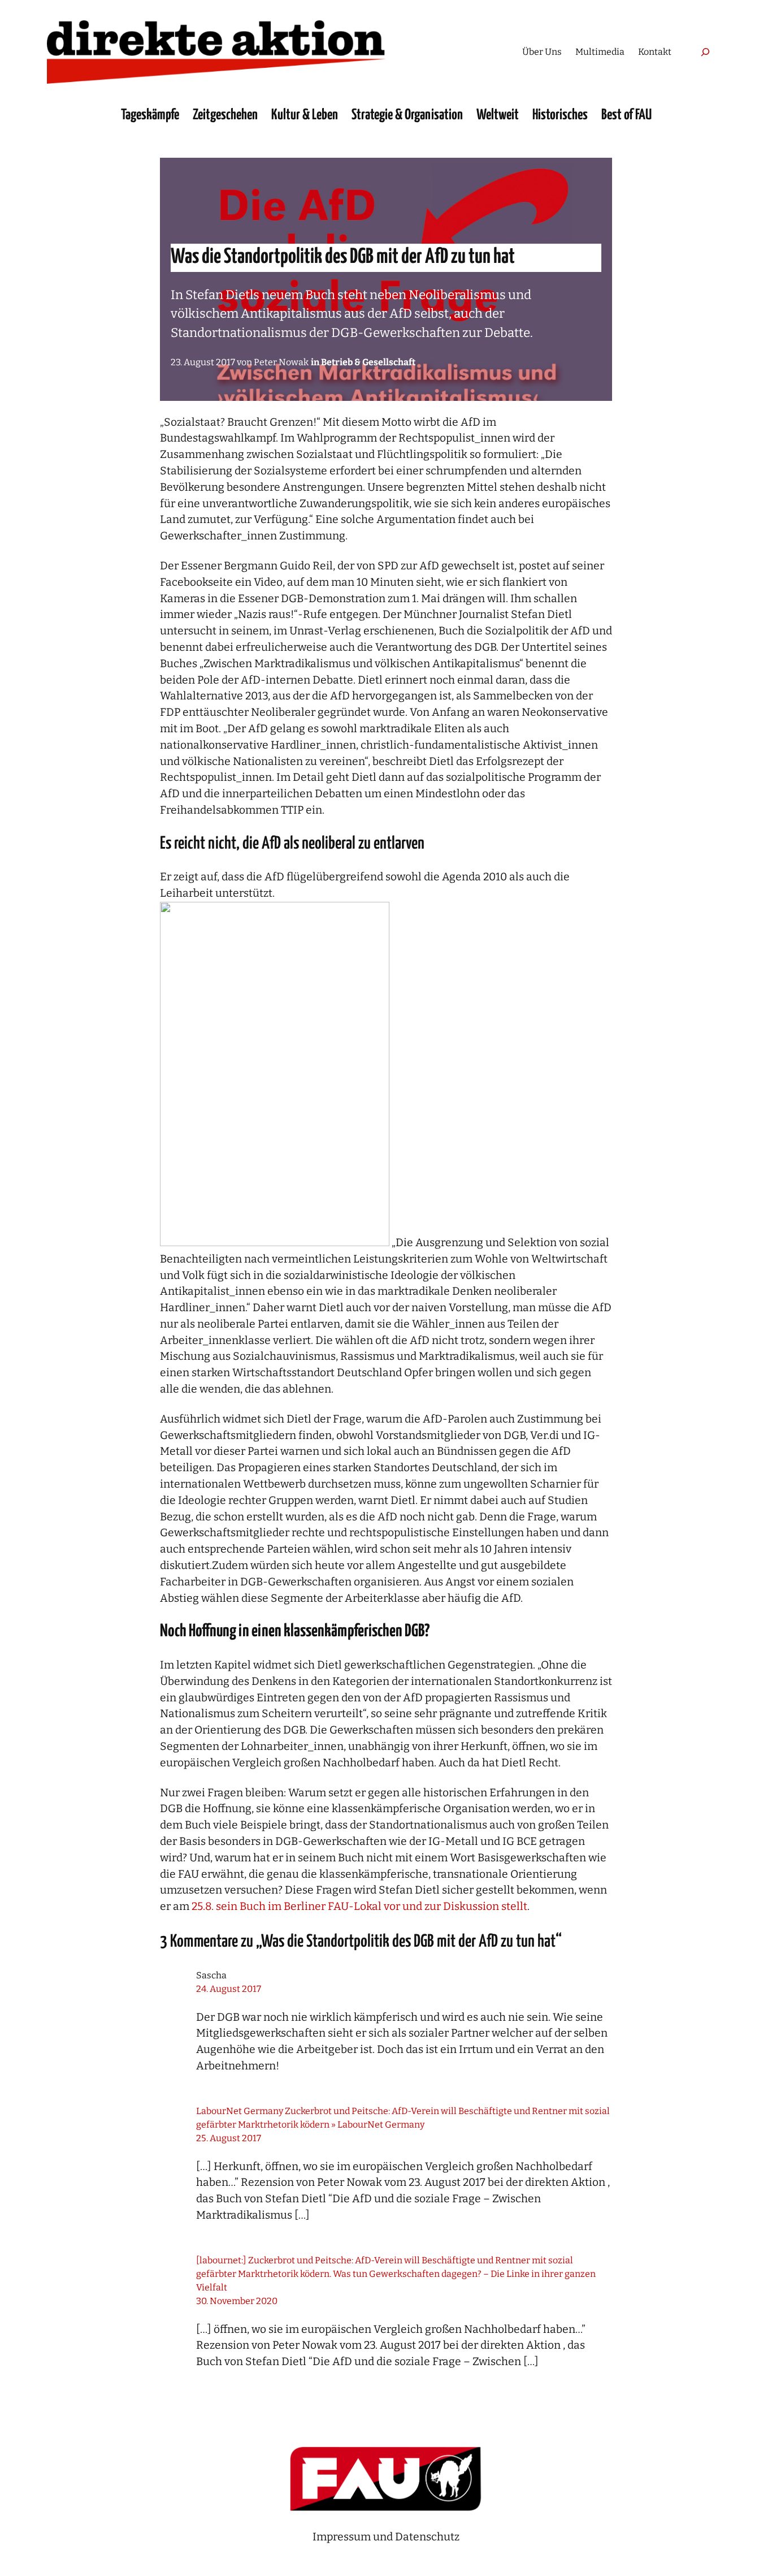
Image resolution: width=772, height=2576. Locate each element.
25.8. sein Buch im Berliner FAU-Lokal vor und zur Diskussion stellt (359, 1906)
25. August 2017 (229, 2138)
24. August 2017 (229, 1989)
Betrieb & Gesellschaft (368, 362)
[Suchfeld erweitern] (705, 52)
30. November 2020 (237, 2301)
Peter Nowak (281, 362)
